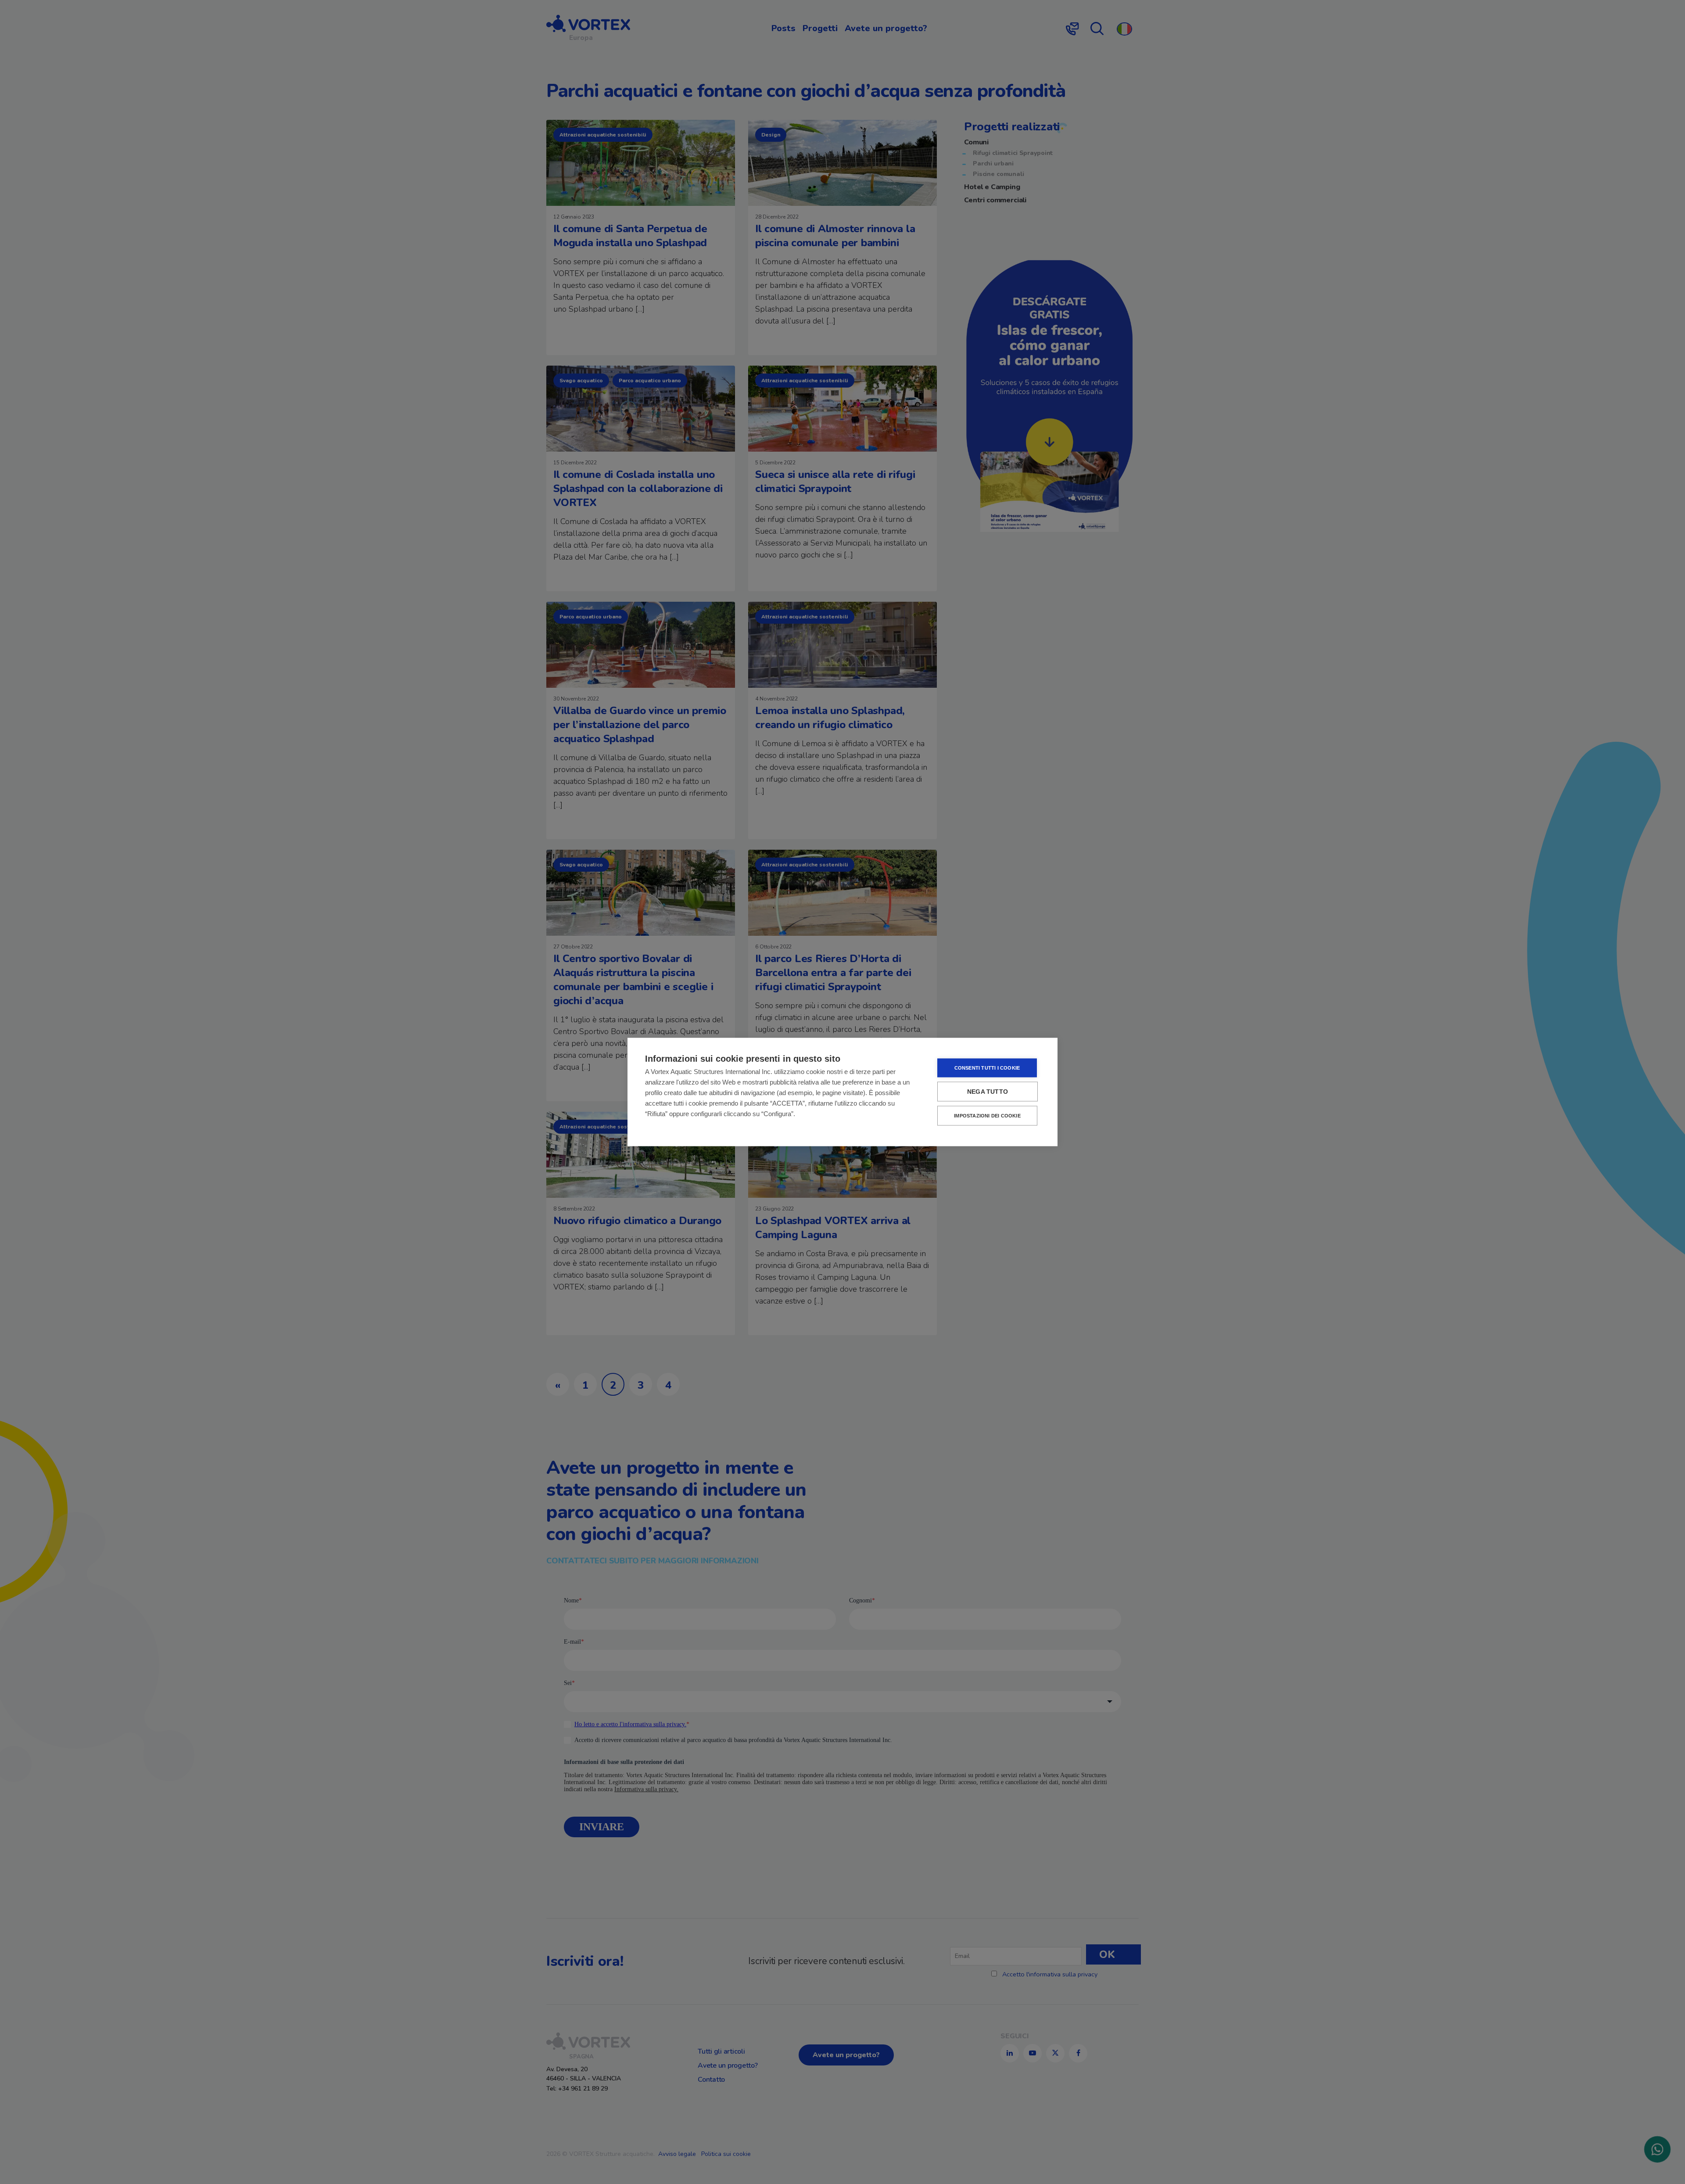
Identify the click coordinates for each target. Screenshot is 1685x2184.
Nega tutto (988, 1092)
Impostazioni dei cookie (987, 1116)
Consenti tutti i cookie (987, 1068)
